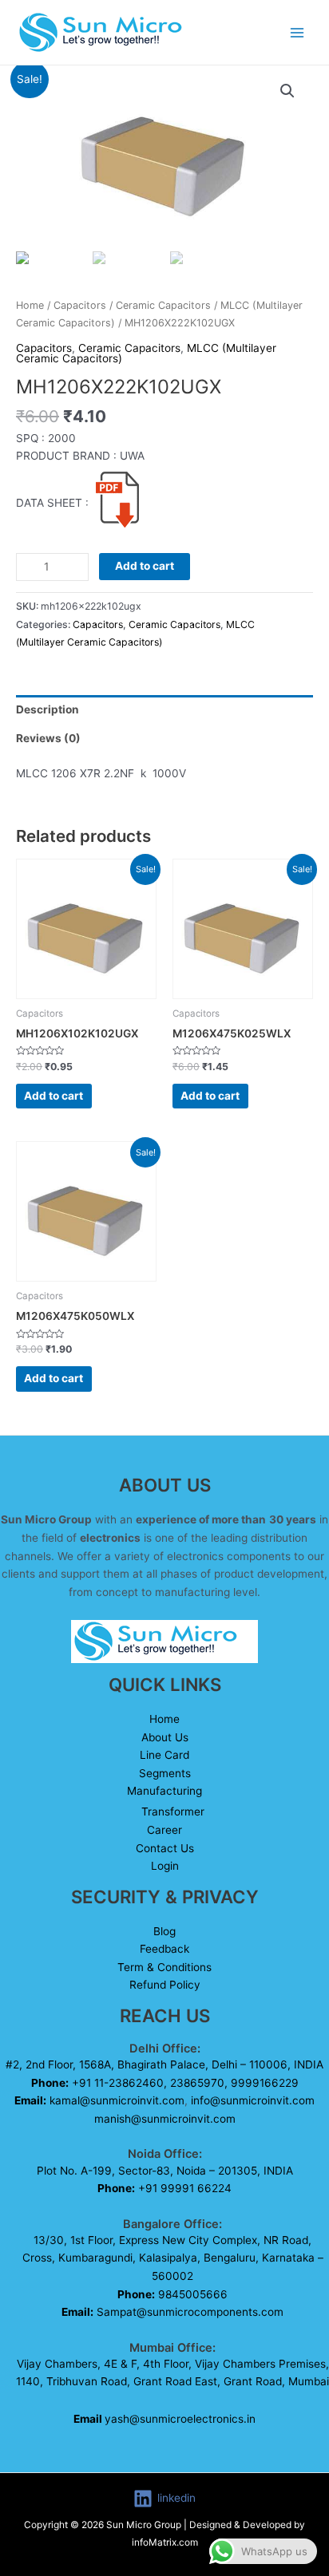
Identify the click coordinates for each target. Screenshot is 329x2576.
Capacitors (80, 305)
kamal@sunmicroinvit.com (117, 2100)
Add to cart (145, 566)
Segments (165, 1773)
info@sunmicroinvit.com (253, 2100)
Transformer (173, 1811)
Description (48, 709)
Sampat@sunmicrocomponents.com (190, 2312)
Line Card (164, 1755)
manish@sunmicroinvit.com (165, 2119)
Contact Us (165, 1848)
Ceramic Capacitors (163, 305)
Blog (164, 1931)
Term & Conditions (164, 1967)
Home (30, 305)
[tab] (164, 709)
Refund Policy (165, 1985)
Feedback (164, 1949)
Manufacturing (164, 1791)
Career (164, 1830)
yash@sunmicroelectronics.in (164, 2419)
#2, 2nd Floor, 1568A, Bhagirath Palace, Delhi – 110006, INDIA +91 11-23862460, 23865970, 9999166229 (164, 2082)
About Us (165, 1737)
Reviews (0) (48, 738)
